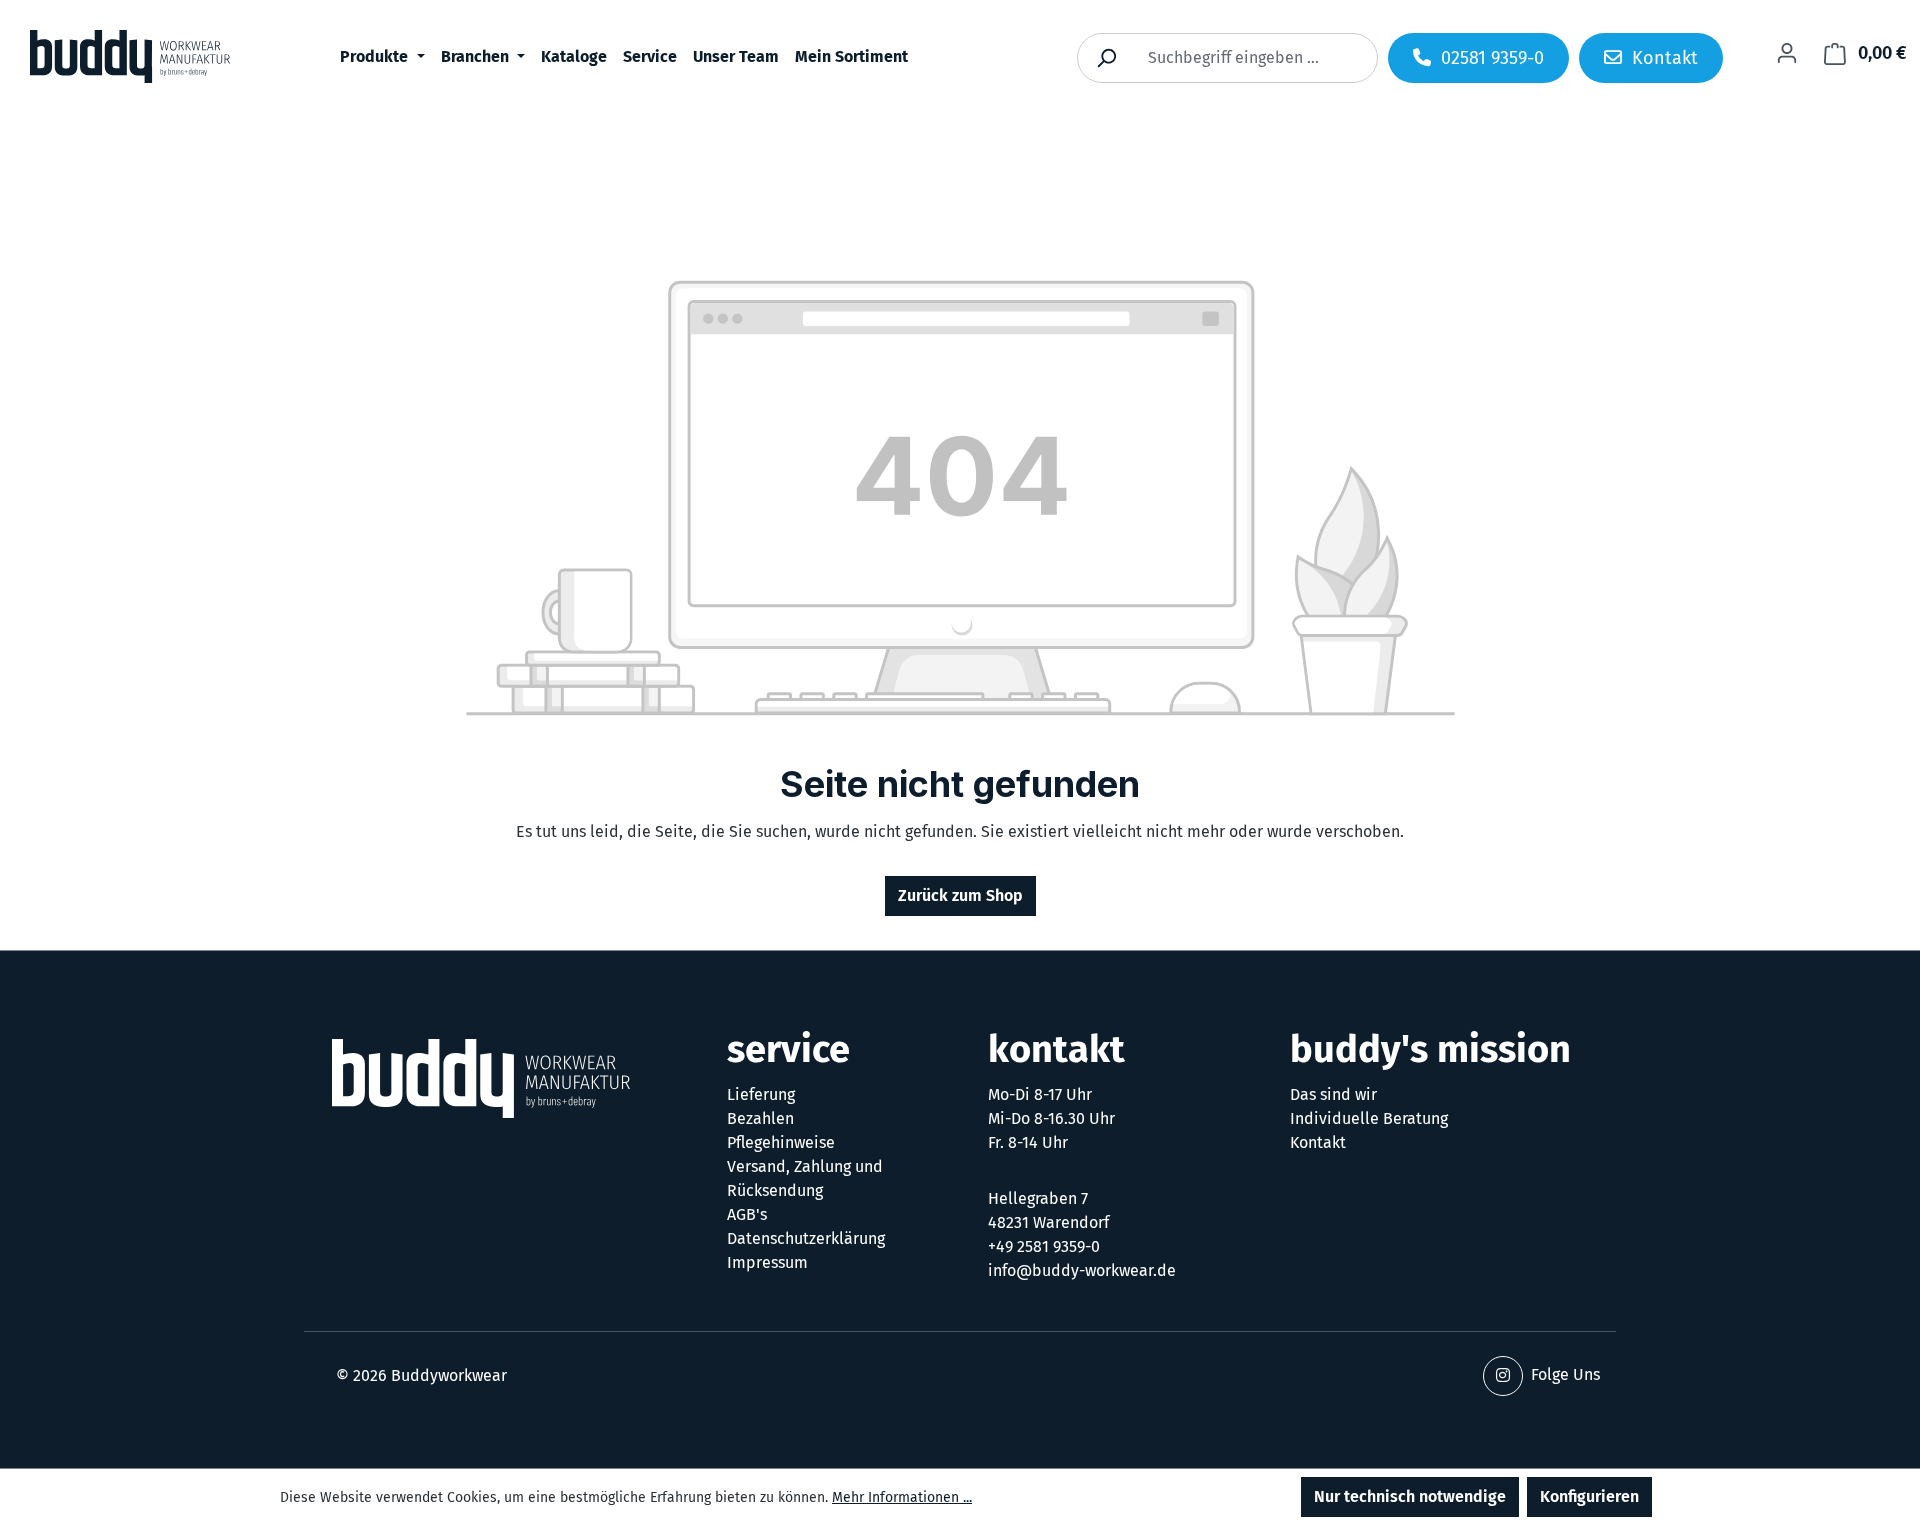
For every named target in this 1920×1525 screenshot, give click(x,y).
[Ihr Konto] (1787, 53)
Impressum (767, 1262)
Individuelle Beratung (1369, 1118)
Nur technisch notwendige (1410, 1496)
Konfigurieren (1589, 1496)
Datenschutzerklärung (806, 1238)
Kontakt (1318, 1142)
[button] (1503, 1376)
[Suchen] (1106, 58)
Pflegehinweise (781, 1142)
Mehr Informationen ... (902, 1497)
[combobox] (1250, 58)
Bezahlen (760, 1118)
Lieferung (761, 1094)
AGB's (747, 1214)
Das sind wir (1333, 1094)
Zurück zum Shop (960, 895)
